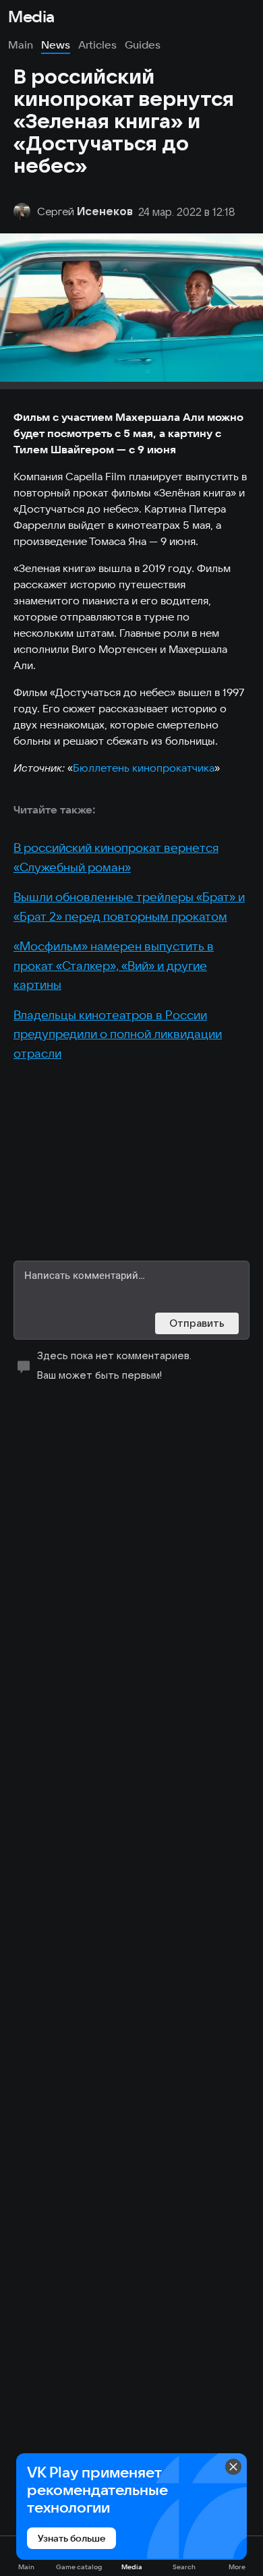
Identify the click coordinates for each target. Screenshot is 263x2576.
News (56, 45)
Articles (97, 45)
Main (21, 45)
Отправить (197, 1323)
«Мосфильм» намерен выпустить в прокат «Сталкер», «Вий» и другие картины (114, 965)
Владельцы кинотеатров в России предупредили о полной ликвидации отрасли (118, 1034)
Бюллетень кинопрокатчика (144, 768)
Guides (143, 45)
